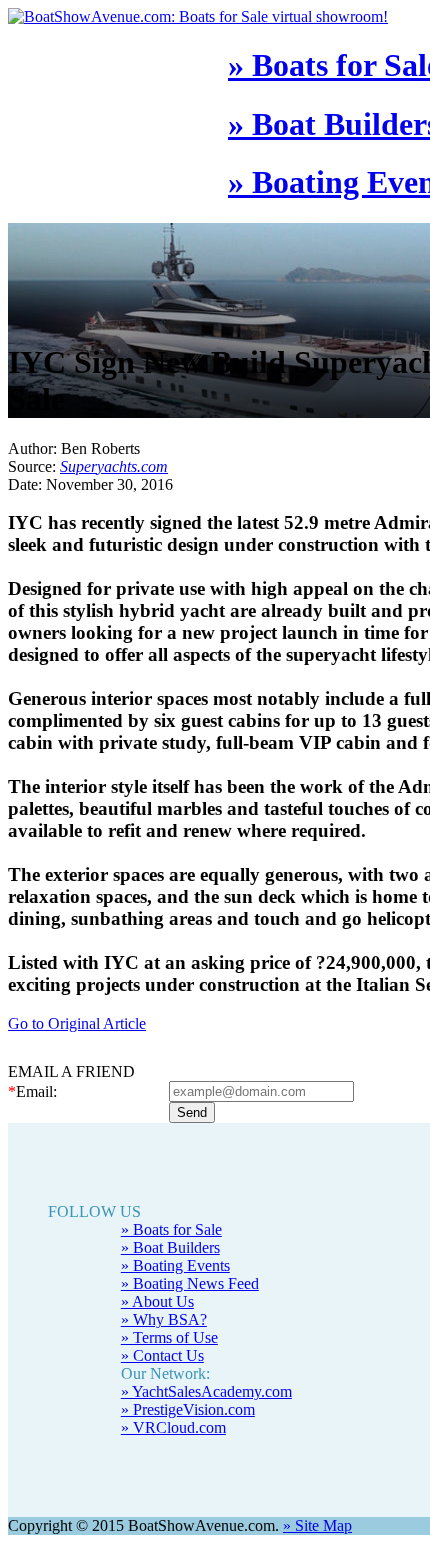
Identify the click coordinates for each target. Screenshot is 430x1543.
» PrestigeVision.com (188, 1409)
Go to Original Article (77, 1023)
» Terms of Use (169, 1337)
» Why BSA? (164, 1319)
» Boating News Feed (190, 1283)
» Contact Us (162, 1355)
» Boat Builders (170, 1247)
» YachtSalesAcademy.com (206, 1391)
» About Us (157, 1301)
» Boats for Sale (171, 1229)
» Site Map (317, 1525)
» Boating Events (175, 1265)
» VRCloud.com (173, 1427)
